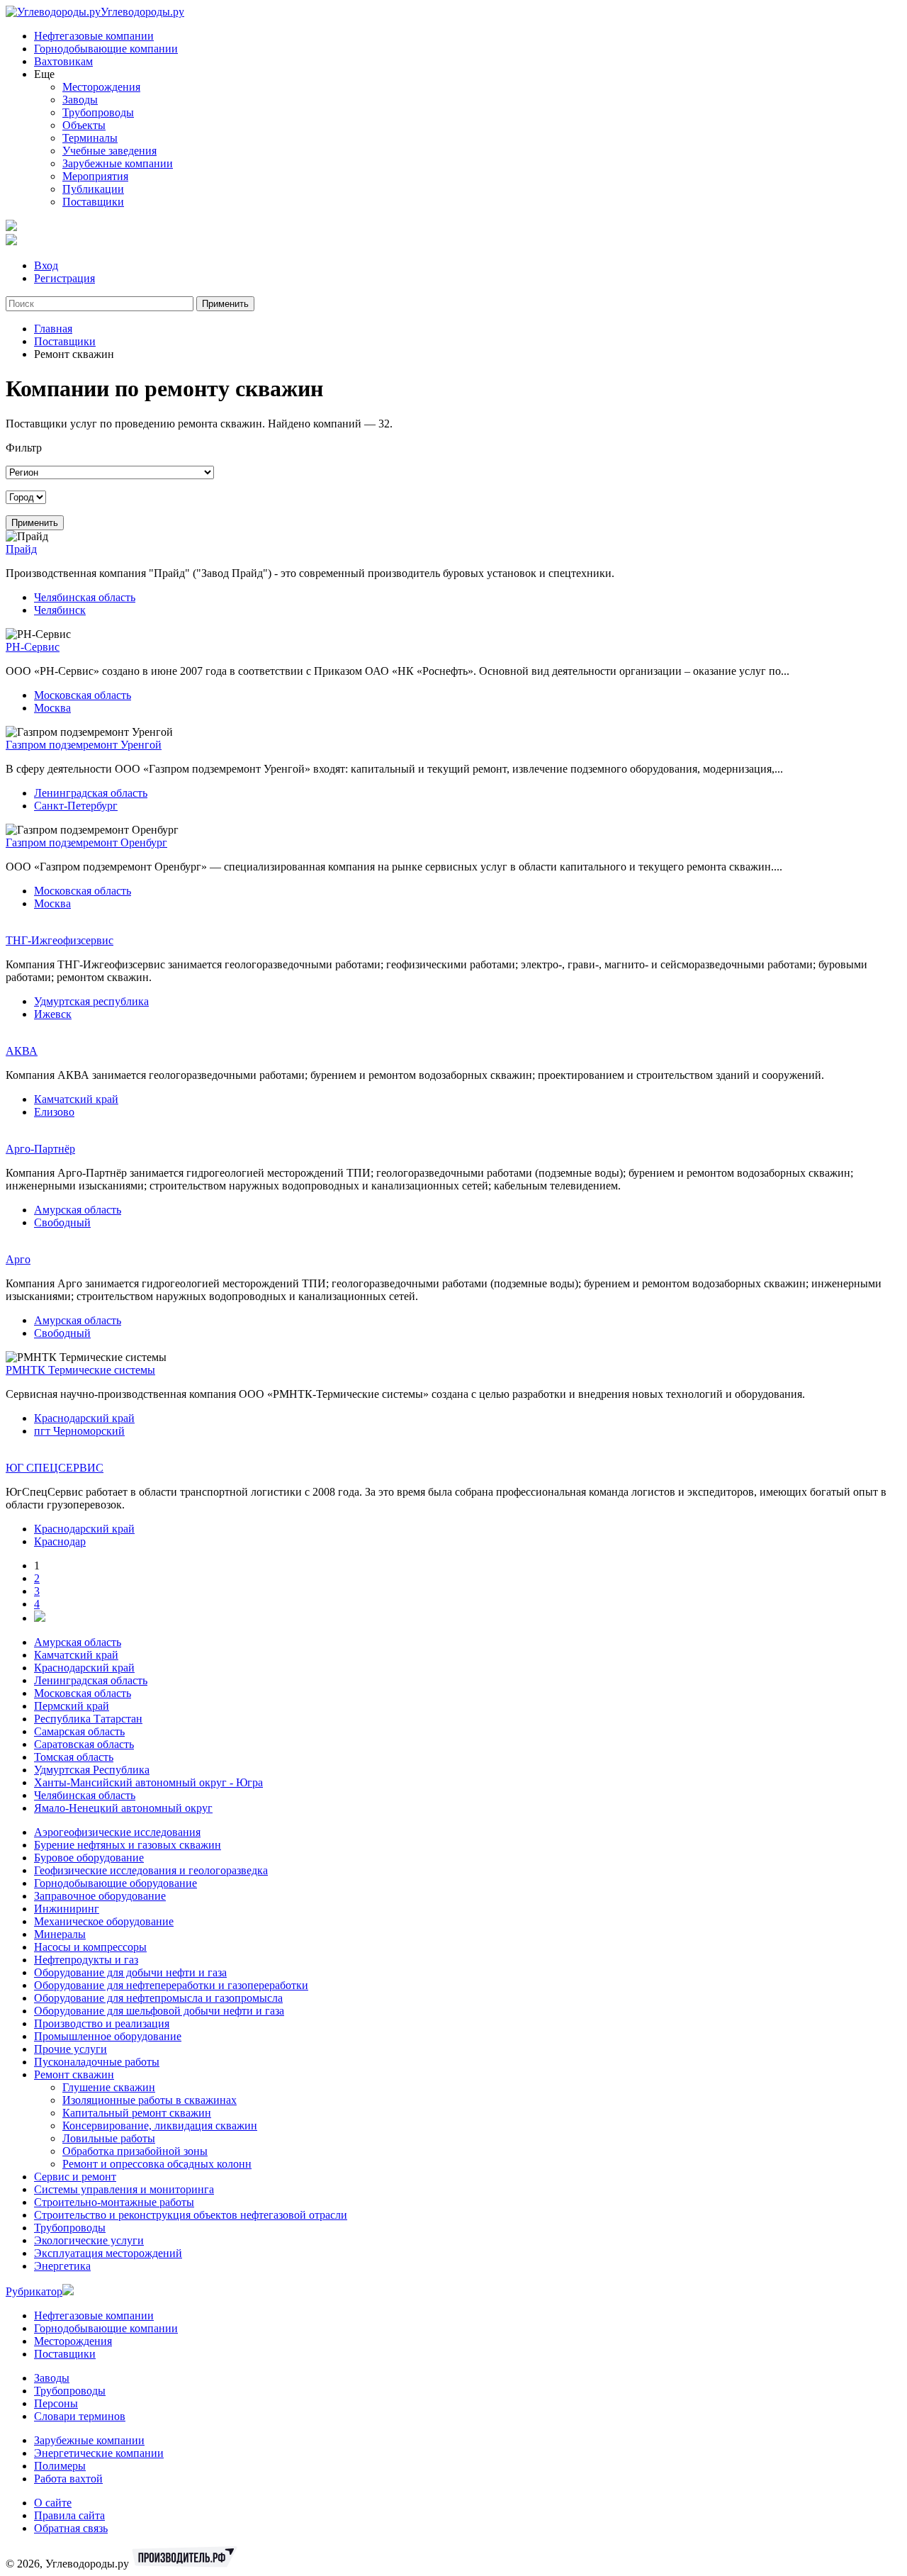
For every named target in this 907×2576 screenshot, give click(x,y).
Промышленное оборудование (108, 2036)
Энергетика (62, 2266)
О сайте (53, 2503)
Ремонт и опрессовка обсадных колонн (157, 2164)
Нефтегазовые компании (94, 36)
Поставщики (93, 202)
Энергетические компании (99, 2453)
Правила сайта (69, 2515)
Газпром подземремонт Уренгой (84, 745)
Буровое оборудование (89, 1858)
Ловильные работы (109, 2138)
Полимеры (60, 2466)
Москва (52, 708)
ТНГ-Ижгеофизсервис (60, 940)
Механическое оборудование (104, 1921)
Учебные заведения (109, 151)
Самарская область (79, 1731)
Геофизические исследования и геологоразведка (151, 1870)
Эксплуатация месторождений (108, 2253)
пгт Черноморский (79, 1431)
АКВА (22, 1051)
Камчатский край (76, 1099)
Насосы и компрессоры (90, 1947)
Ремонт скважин (74, 2074)
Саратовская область (84, 1744)
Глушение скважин (109, 2087)
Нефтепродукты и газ (86, 1960)
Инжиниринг (67, 1909)
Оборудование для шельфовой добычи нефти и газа (159, 2011)
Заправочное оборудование (100, 1896)
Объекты (84, 125)
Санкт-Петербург (76, 806)
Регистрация (64, 278)
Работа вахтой (68, 2479)
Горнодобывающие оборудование (116, 1883)
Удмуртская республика (91, 1001)
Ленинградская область (91, 793)
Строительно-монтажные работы (114, 2202)
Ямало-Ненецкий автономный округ (123, 1808)
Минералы (60, 1934)
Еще (44, 74)
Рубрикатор (34, 2291)
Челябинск (60, 610)
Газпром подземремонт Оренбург (86, 842)
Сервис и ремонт (75, 2177)
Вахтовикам (63, 61)
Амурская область (78, 1210)
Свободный (62, 1222)
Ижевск (53, 1014)
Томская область (74, 1757)
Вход (46, 265)
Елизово (54, 1112)
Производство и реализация (102, 2023)
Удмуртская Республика (92, 1770)
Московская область (83, 695)
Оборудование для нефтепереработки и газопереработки (171, 1985)
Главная (53, 329)
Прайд (21, 549)
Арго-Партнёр (40, 1149)
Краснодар (60, 1541)
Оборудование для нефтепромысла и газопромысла (158, 1998)
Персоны (56, 2403)
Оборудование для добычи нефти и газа (130, 1972)
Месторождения (101, 87)
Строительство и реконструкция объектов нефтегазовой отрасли (191, 2215)
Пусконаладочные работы (97, 2062)
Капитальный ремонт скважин (137, 2113)
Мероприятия (95, 176)
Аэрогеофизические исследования (117, 1832)
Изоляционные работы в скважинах (150, 2100)
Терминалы (90, 138)
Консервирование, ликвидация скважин (160, 2126)
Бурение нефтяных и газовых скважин (128, 1845)
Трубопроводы (98, 112)
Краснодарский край (84, 1418)
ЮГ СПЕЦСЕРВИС (55, 1468)
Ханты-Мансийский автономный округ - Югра (148, 1782)
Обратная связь (71, 2528)
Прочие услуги (71, 2049)
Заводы (80, 100)
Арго (18, 1259)
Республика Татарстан (88, 1719)
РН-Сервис (33, 647)
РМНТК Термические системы (80, 1370)
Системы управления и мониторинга (124, 2189)
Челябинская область (85, 597)
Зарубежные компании (118, 163)
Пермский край (72, 1706)
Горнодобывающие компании (106, 49)
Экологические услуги (89, 2240)
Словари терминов (80, 2416)
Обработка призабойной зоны (135, 2151)
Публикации (93, 189)
